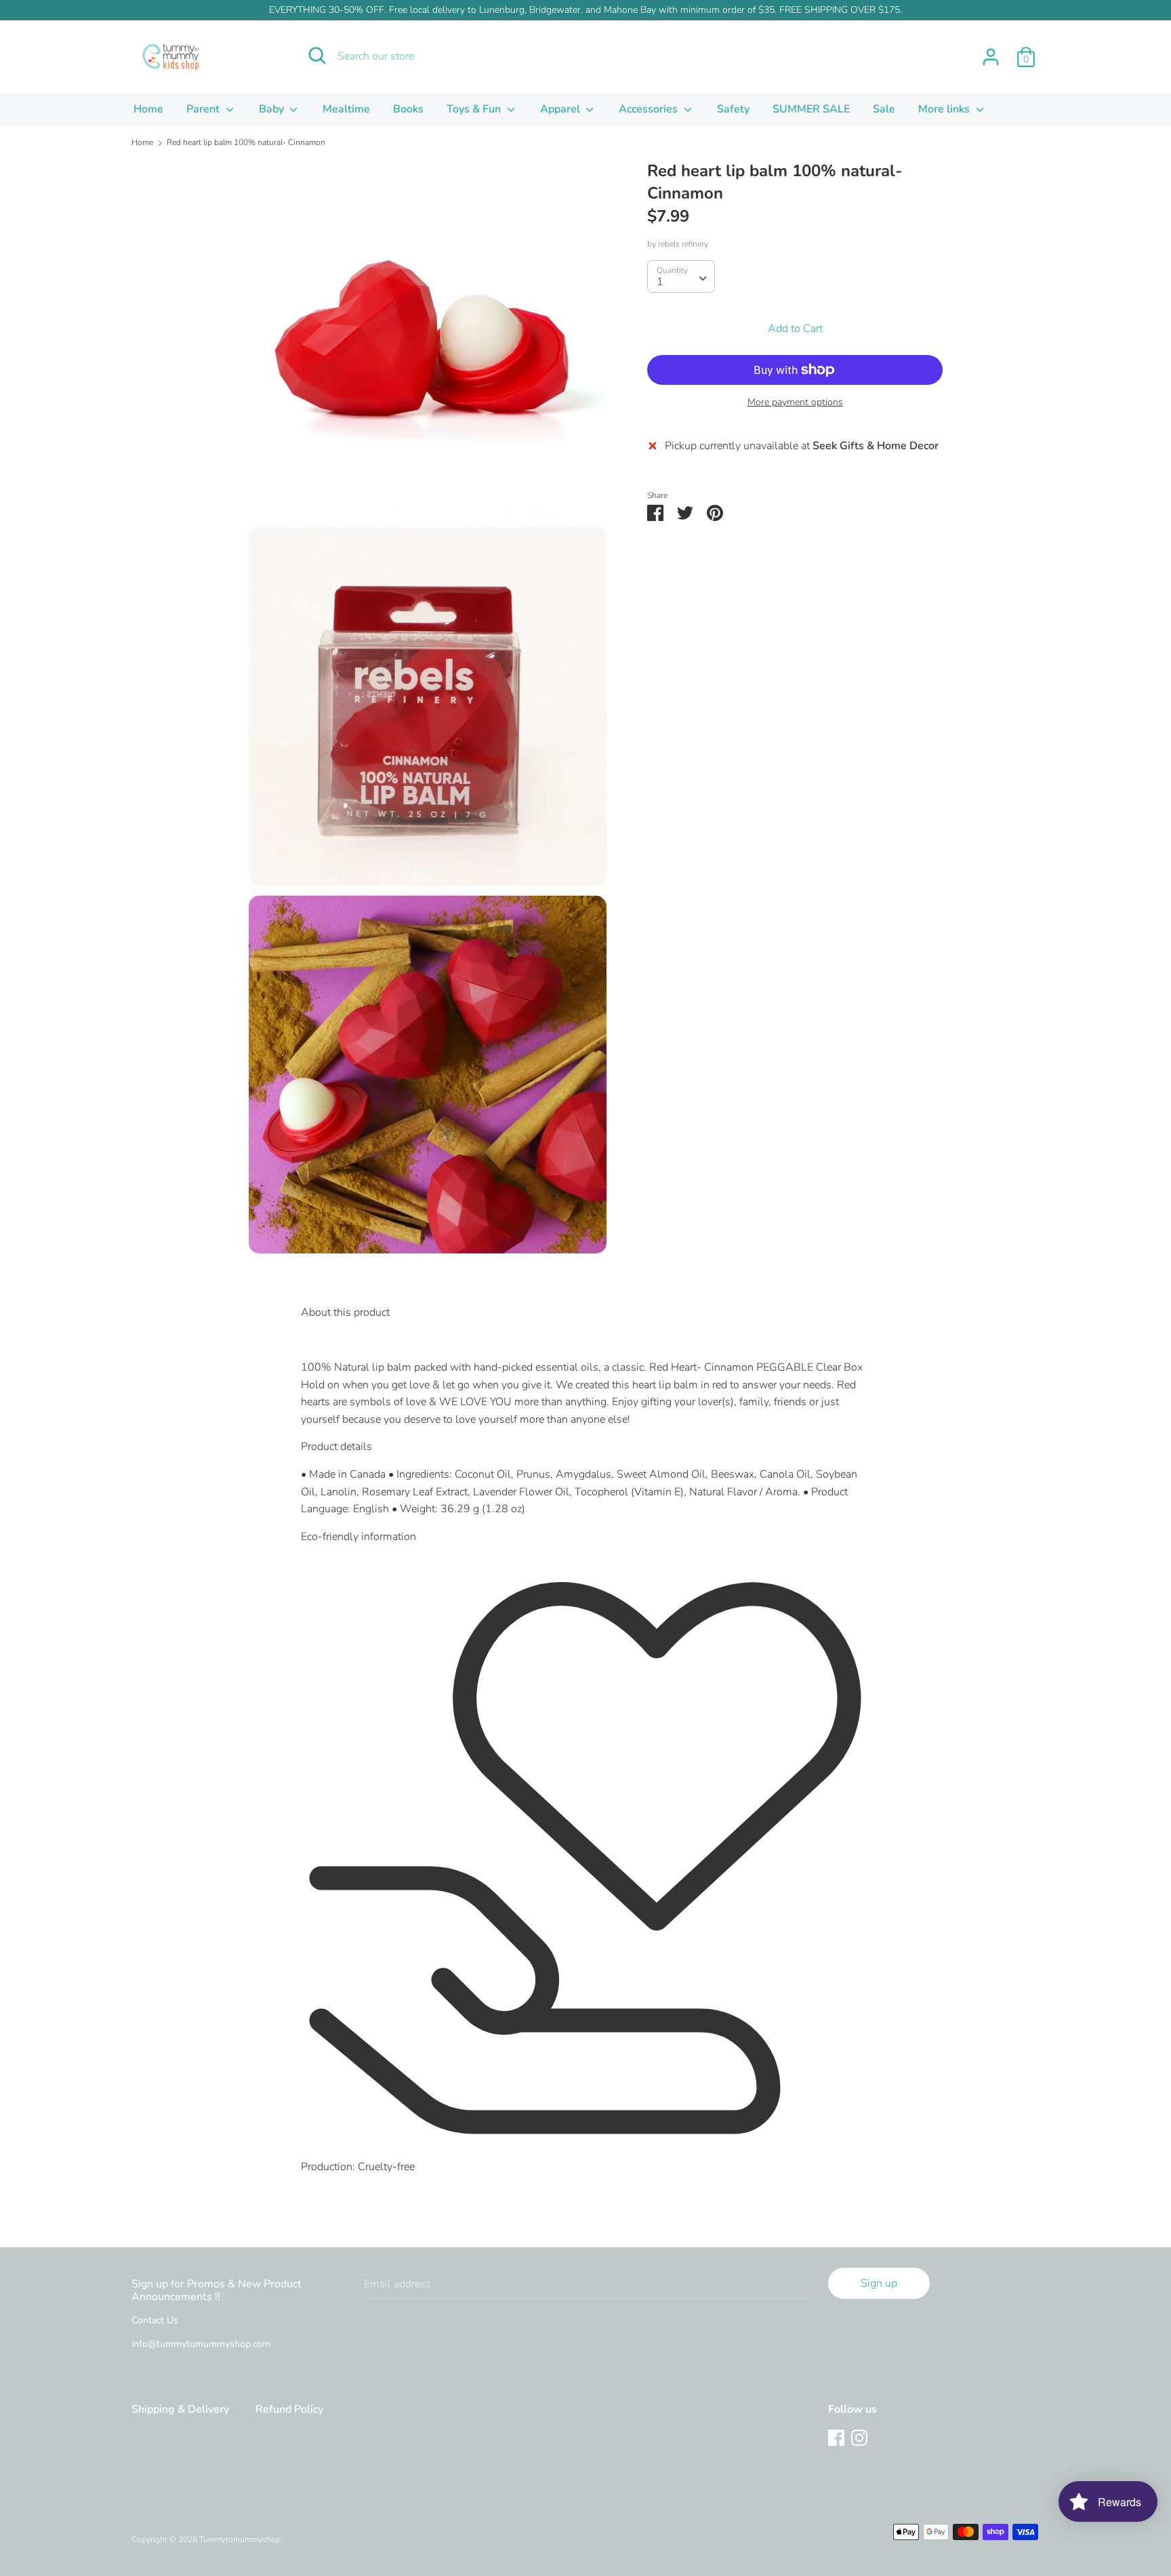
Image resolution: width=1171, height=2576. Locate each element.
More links (945, 109)
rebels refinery (683, 244)
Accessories (650, 109)
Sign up (879, 2283)
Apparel (561, 109)
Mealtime (346, 109)
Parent (204, 109)
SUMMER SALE (811, 109)
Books (408, 109)
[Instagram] (859, 2437)
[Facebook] (836, 2437)
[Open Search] (317, 56)
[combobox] (681, 276)
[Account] (991, 51)
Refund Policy (289, 2409)
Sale (884, 109)
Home (148, 109)
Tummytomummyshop (240, 2539)
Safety (733, 109)
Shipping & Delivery (180, 2409)
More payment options (795, 402)
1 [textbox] (660, 282)
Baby (273, 109)
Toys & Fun (475, 109)
